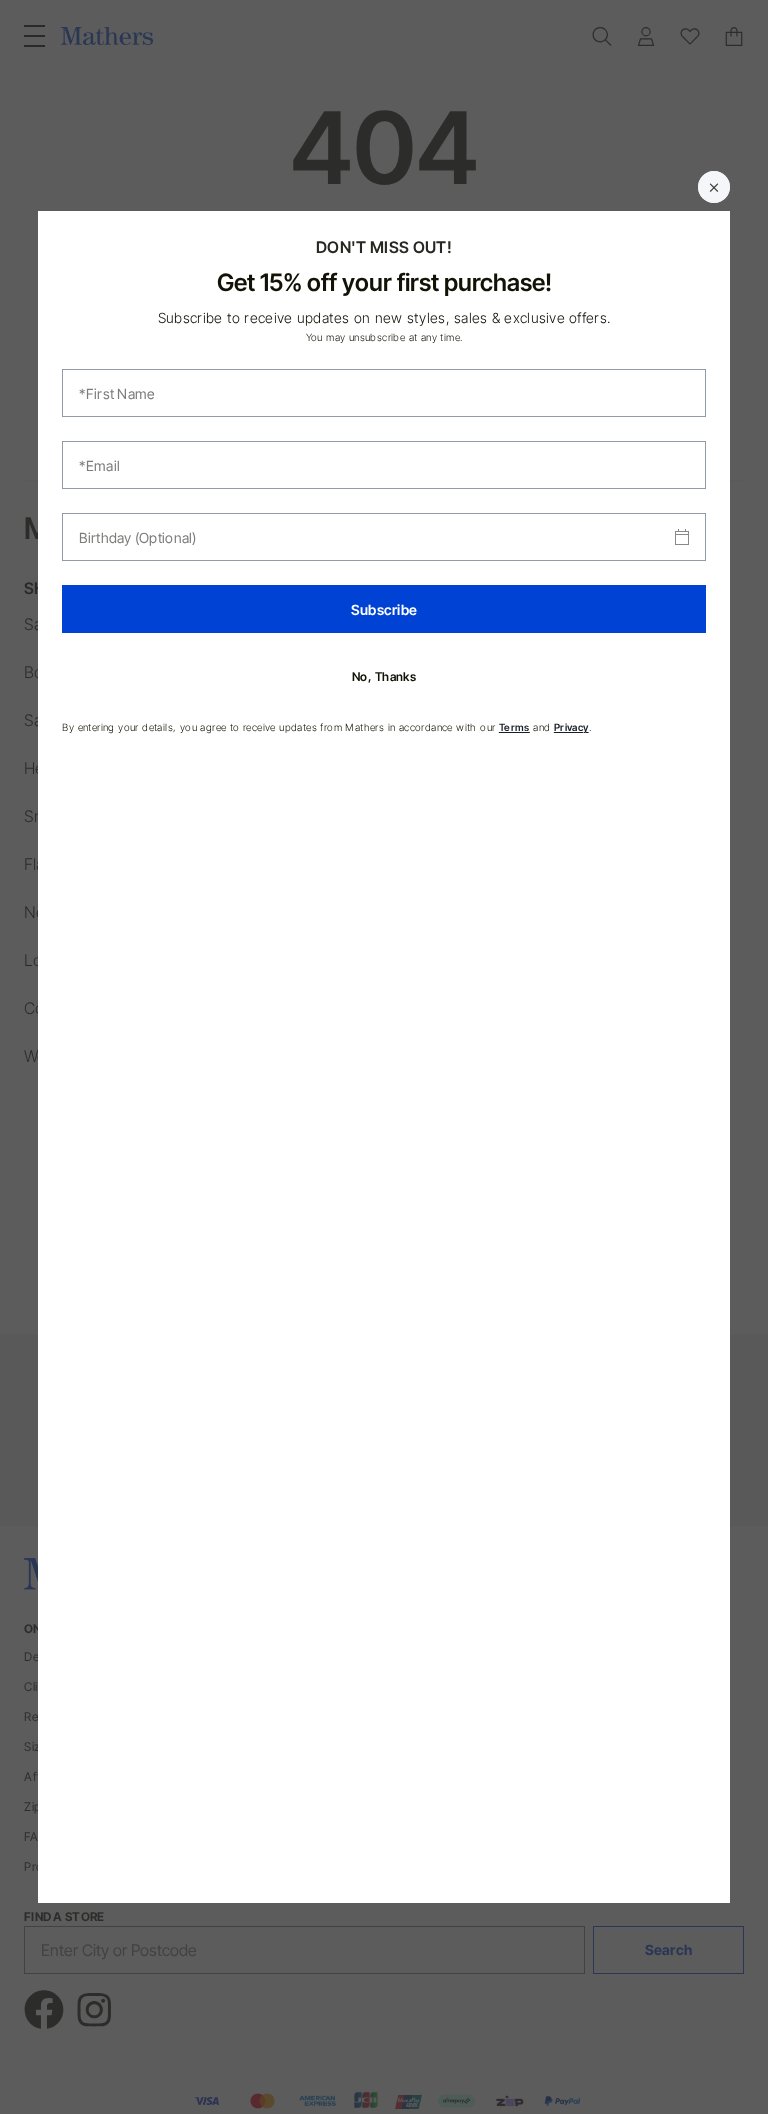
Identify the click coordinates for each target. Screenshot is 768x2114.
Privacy (571, 727)
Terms (514, 727)
